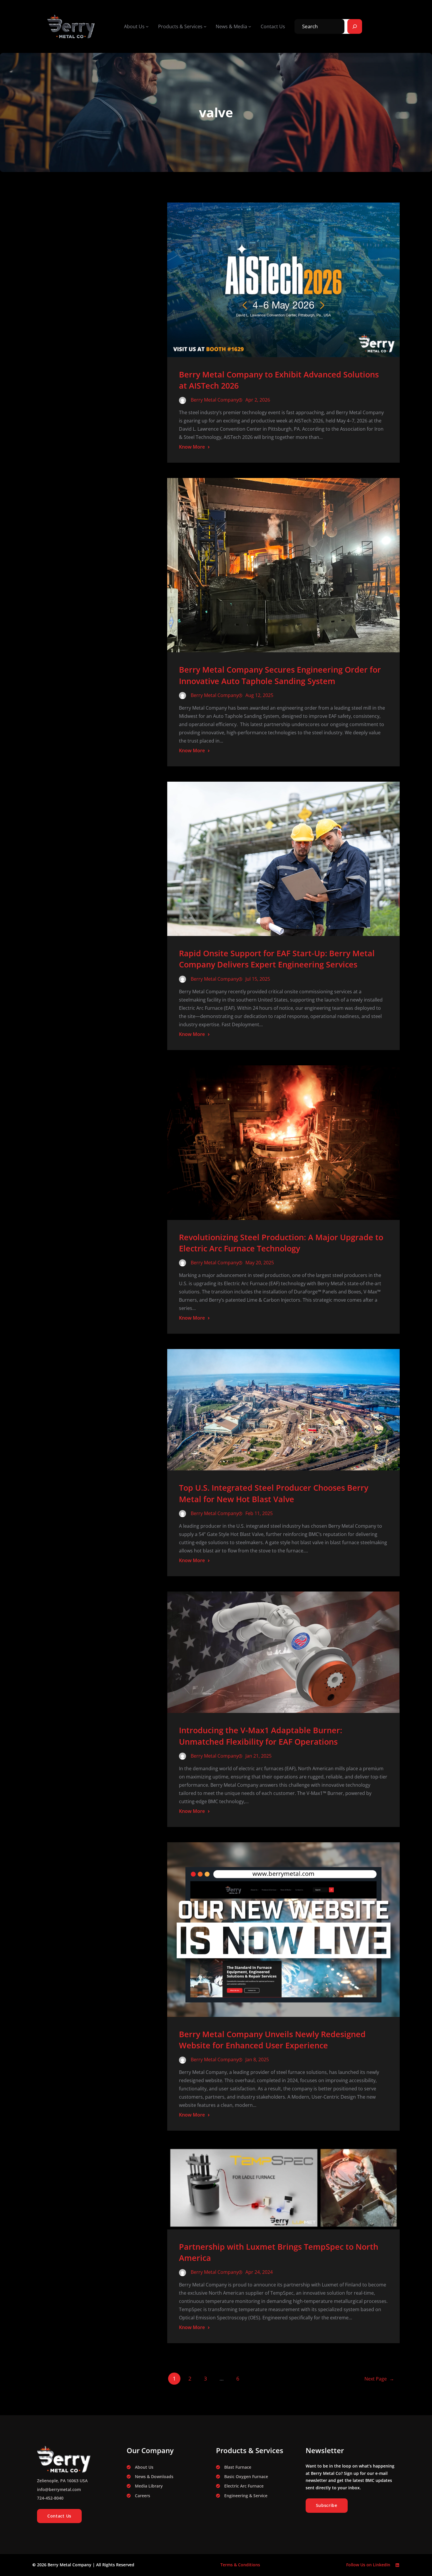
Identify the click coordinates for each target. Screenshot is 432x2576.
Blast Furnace (238, 2467)
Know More (192, 447)
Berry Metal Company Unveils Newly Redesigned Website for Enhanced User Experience (272, 2040)
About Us (144, 2467)
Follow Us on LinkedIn (368, 2565)
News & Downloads (154, 2476)
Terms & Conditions (240, 2565)
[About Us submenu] (147, 26)
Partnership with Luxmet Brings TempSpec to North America (279, 2252)
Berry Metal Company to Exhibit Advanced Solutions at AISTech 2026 (279, 380)
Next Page (379, 2379)
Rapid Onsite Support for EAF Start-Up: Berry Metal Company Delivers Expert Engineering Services (277, 959)
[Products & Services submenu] (205, 26)
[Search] (355, 26)
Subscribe (327, 2505)
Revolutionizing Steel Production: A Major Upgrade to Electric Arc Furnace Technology (281, 1243)
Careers (143, 2496)
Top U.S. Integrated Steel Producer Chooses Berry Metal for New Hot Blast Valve (274, 1493)
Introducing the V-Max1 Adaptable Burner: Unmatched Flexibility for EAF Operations (261, 1736)
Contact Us (59, 2516)
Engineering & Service (246, 2496)
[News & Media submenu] (250, 26)
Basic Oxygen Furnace (246, 2476)
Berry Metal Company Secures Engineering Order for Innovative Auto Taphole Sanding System (280, 675)
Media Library (149, 2486)
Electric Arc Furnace (244, 2486)
